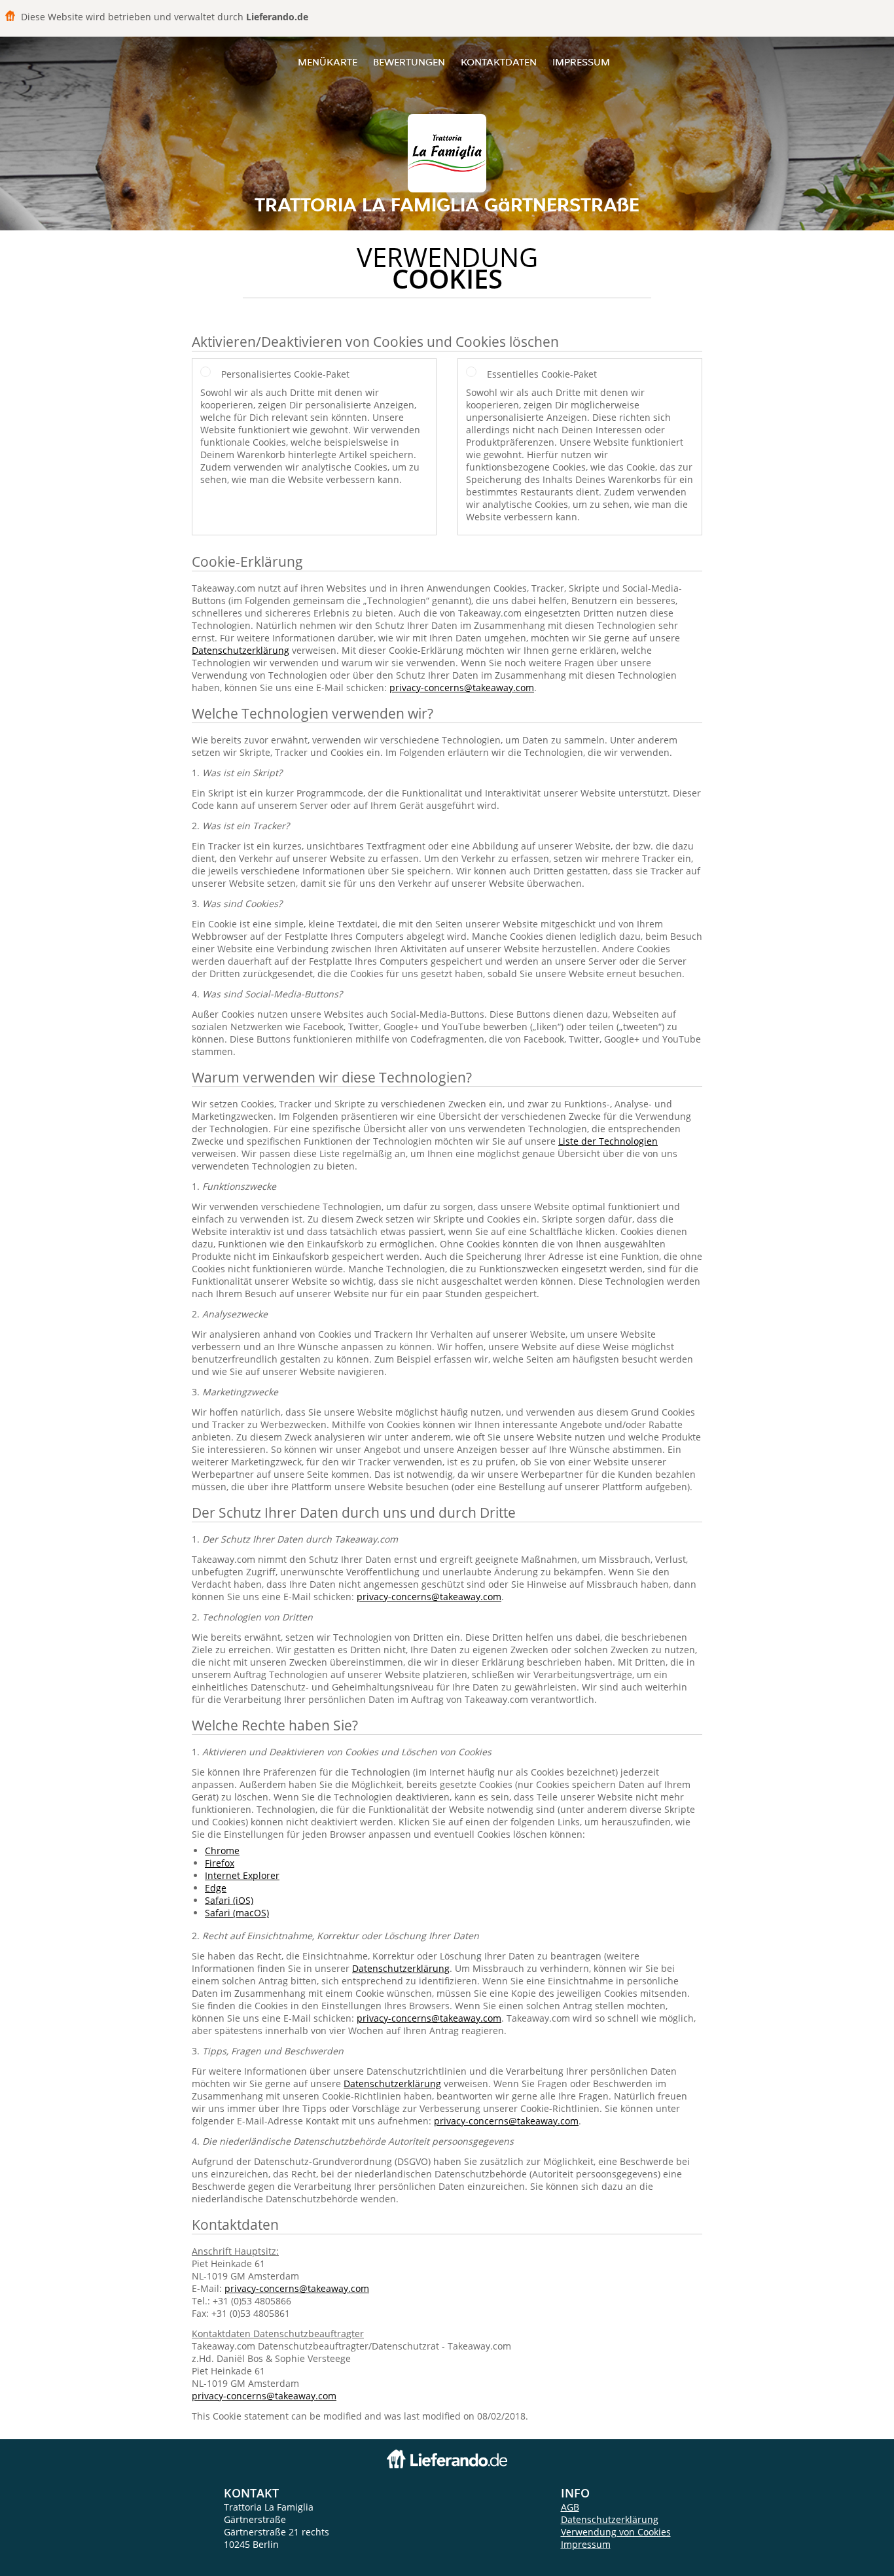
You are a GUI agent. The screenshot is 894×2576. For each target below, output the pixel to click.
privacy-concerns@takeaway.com (462, 688)
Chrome (222, 1851)
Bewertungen (409, 62)
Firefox (220, 1863)
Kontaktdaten (499, 62)
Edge (216, 1888)
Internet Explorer (242, 1875)
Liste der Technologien (608, 1141)
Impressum (581, 62)
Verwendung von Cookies (616, 2532)
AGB (570, 2507)
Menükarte (328, 62)
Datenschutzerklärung (241, 650)
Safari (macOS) (237, 1913)
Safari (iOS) (229, 1900)
